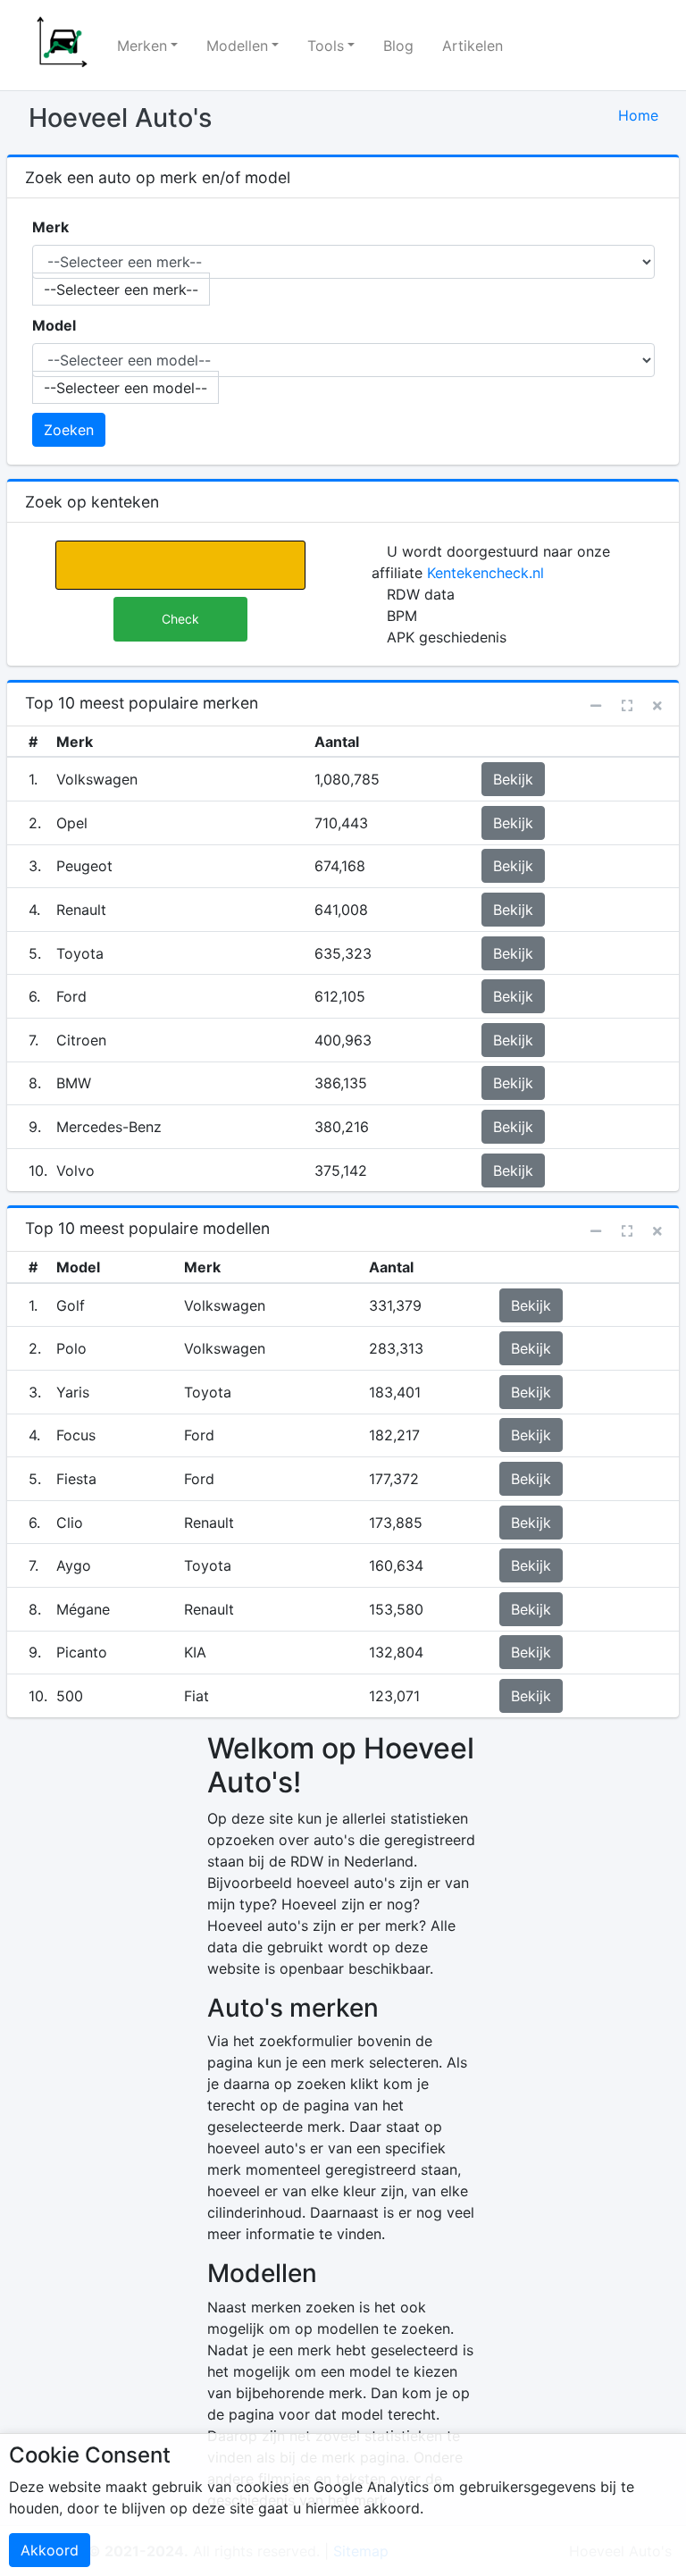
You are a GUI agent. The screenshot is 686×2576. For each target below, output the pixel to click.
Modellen (237, 46)
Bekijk (513, 779)
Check (180, 619)
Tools (326, 46)
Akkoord (50, 2550)
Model (54, 325)
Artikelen (473, 46)
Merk (50, 227)
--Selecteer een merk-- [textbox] (121, 289)
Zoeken (69, 430)
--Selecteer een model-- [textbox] (125, 388)
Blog (398, 46)
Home (638, 115)
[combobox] (121, 289)
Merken (142, 46)
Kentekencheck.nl (485, 573)
